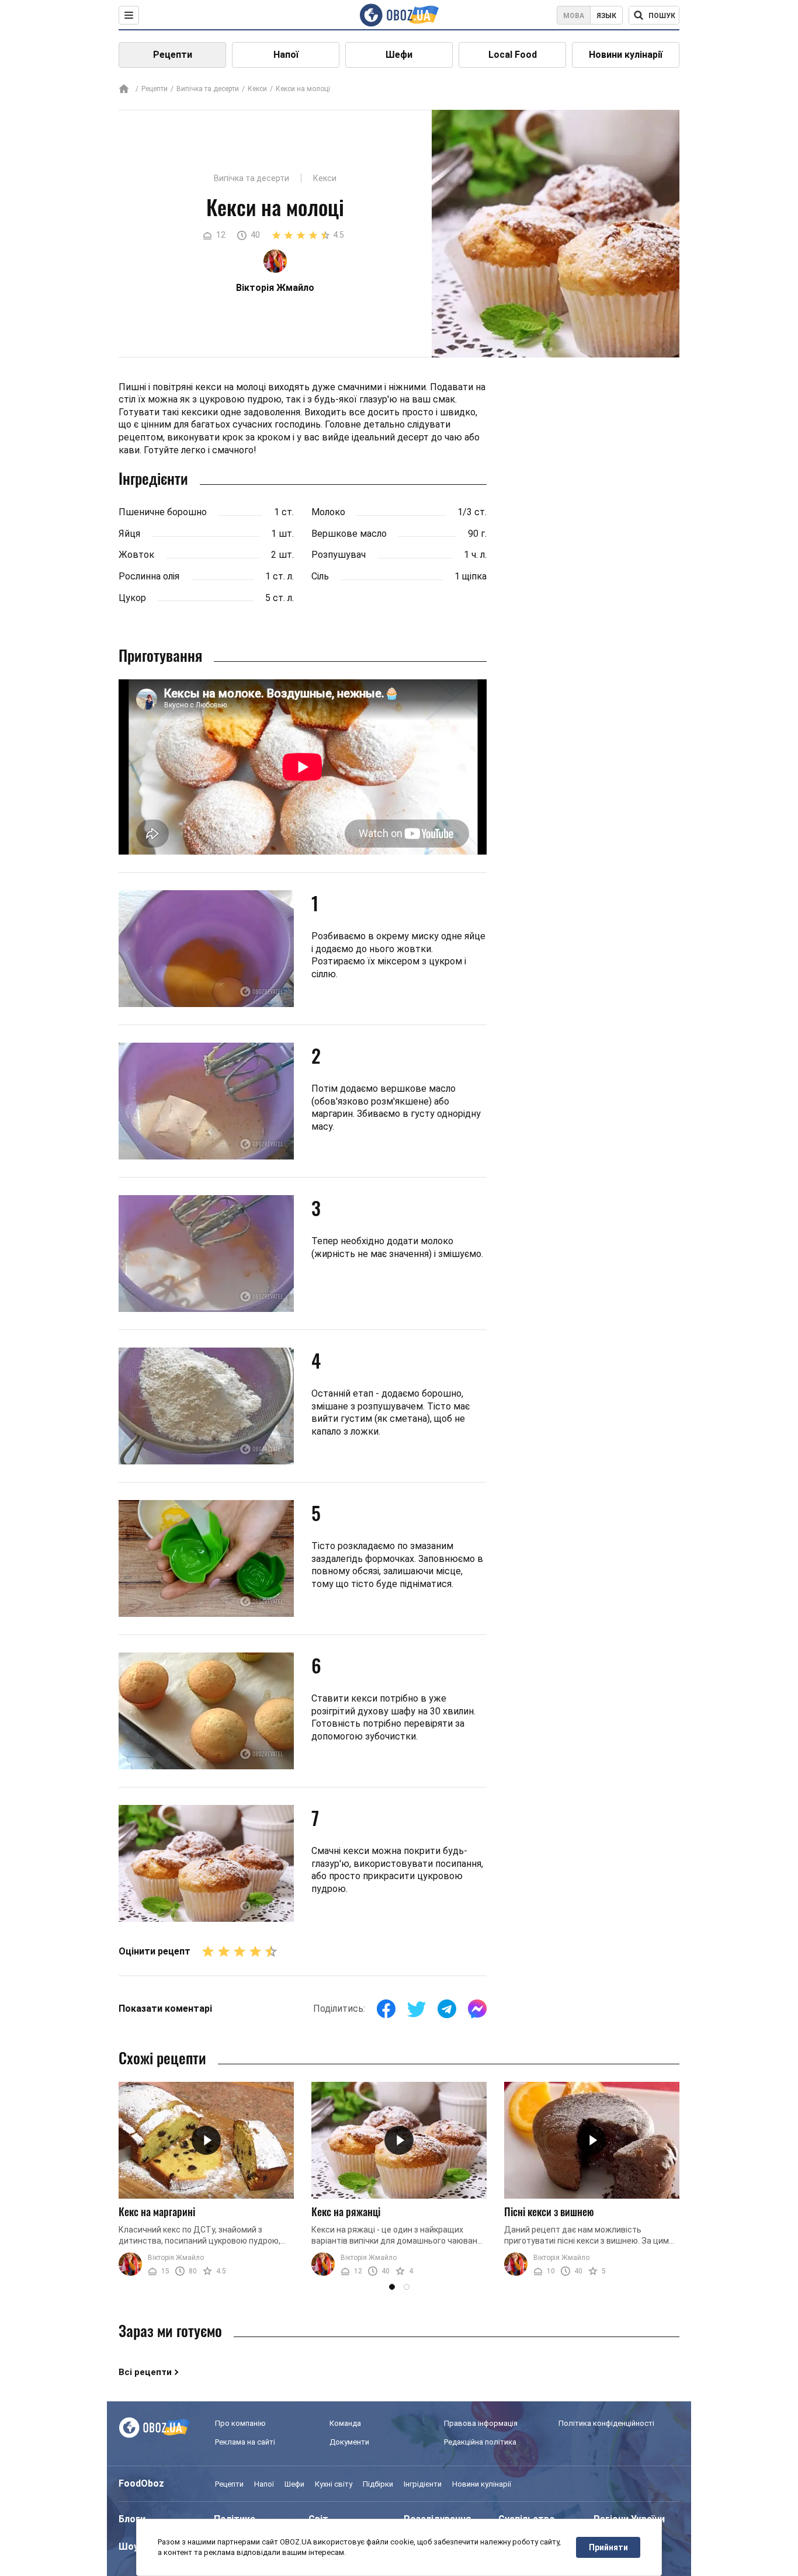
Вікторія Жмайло (176, 2258)
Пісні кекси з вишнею (549, 2212)
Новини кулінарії (626, 55)
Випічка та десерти (208, 89)
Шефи (399, 55)
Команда (345, 2423)
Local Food (513, 55)
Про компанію (240, 2423)
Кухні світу (334, 2484)
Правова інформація (481, 2423)
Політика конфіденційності (606, 2423)
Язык (606, 16)
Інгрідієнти (423, 2484)
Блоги (132, 2519)
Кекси (257, 89)
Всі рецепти (145, 2372)
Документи (349, 2442)
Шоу (129, 2547)
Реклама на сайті (245, 2442)
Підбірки (378, 2484)
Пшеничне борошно (163, 512)
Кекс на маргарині (157, 2212)
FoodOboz (141, 2483)
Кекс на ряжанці (346, 2212)
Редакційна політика (480, 2442)
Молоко (328, 512)
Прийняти (608, 2547)
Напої (286, 55)
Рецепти (173, 55)
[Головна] (124, 90)
